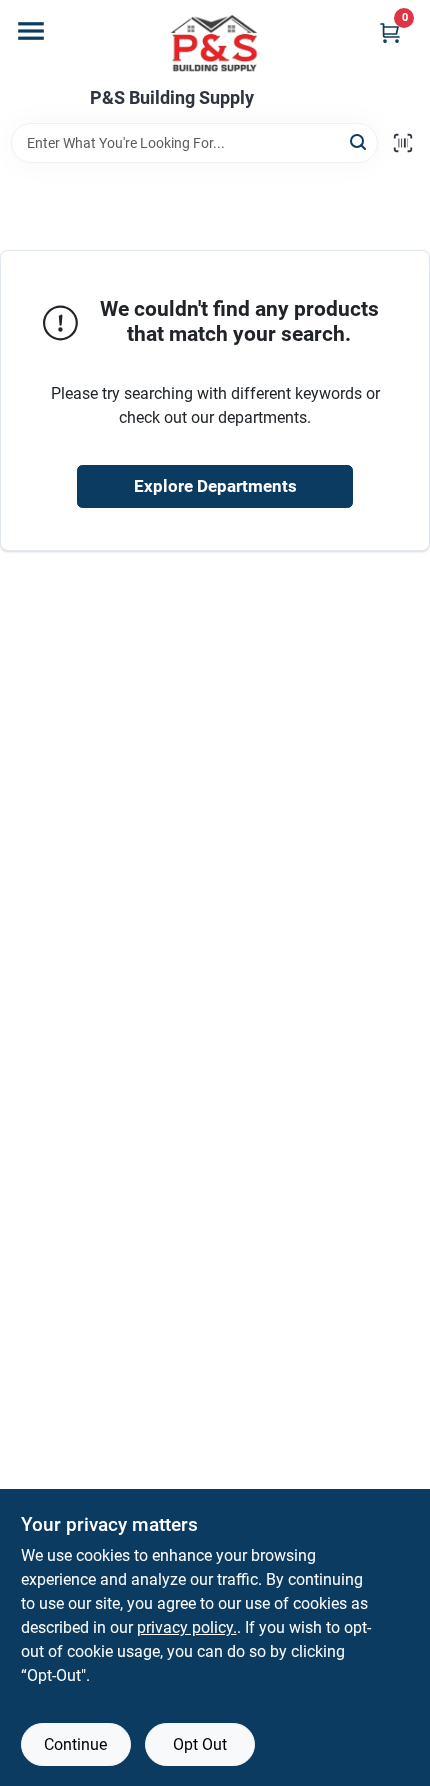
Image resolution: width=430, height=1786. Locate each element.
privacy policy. (187, 1627)
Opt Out (200, 1744)
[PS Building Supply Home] (215, 44)
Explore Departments (215, 486)
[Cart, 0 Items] (390, 32)
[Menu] (31, 31)
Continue (75, 1744)
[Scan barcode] (403, 143)
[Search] (359, 141)
